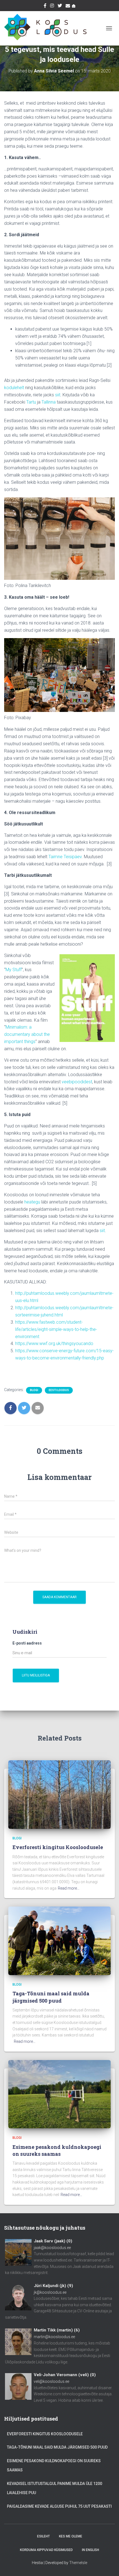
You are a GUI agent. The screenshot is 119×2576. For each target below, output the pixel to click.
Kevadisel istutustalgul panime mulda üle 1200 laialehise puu (55, 2488)
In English (90, 2550)
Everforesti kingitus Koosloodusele (58, 1847)
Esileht (43, 2536)
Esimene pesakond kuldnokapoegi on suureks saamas (57, 2150)
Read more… (69, 1888)
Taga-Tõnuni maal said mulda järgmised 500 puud (51, 1997)
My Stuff (14, 970)
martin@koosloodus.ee (54, 2337)
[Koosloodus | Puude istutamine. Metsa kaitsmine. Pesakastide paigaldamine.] (47, 28)
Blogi (34, 1390)
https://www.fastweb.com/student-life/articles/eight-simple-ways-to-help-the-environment (56, 1329)
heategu (33, 1202)
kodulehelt (14, 388)
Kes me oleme (71, 2536)
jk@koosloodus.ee (50, 2292)
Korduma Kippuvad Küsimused (46, 2550)
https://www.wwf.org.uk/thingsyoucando (54, 1344)
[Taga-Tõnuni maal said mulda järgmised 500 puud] (59, 1940)
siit (58, 395)
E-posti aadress (27, 1643)
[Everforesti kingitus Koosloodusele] (59, 1794)
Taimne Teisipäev (65, 857)
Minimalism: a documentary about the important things (27, 1034)
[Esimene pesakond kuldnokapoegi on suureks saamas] (59, 2094)
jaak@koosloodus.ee (52, 2248)
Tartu (31, 402)
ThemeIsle (78, 2563)
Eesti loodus (59, 1390)
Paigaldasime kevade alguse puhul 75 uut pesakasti (59, 2506)
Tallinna (49, 402)
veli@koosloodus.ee (51, 2381)
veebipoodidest (77, 1082)
